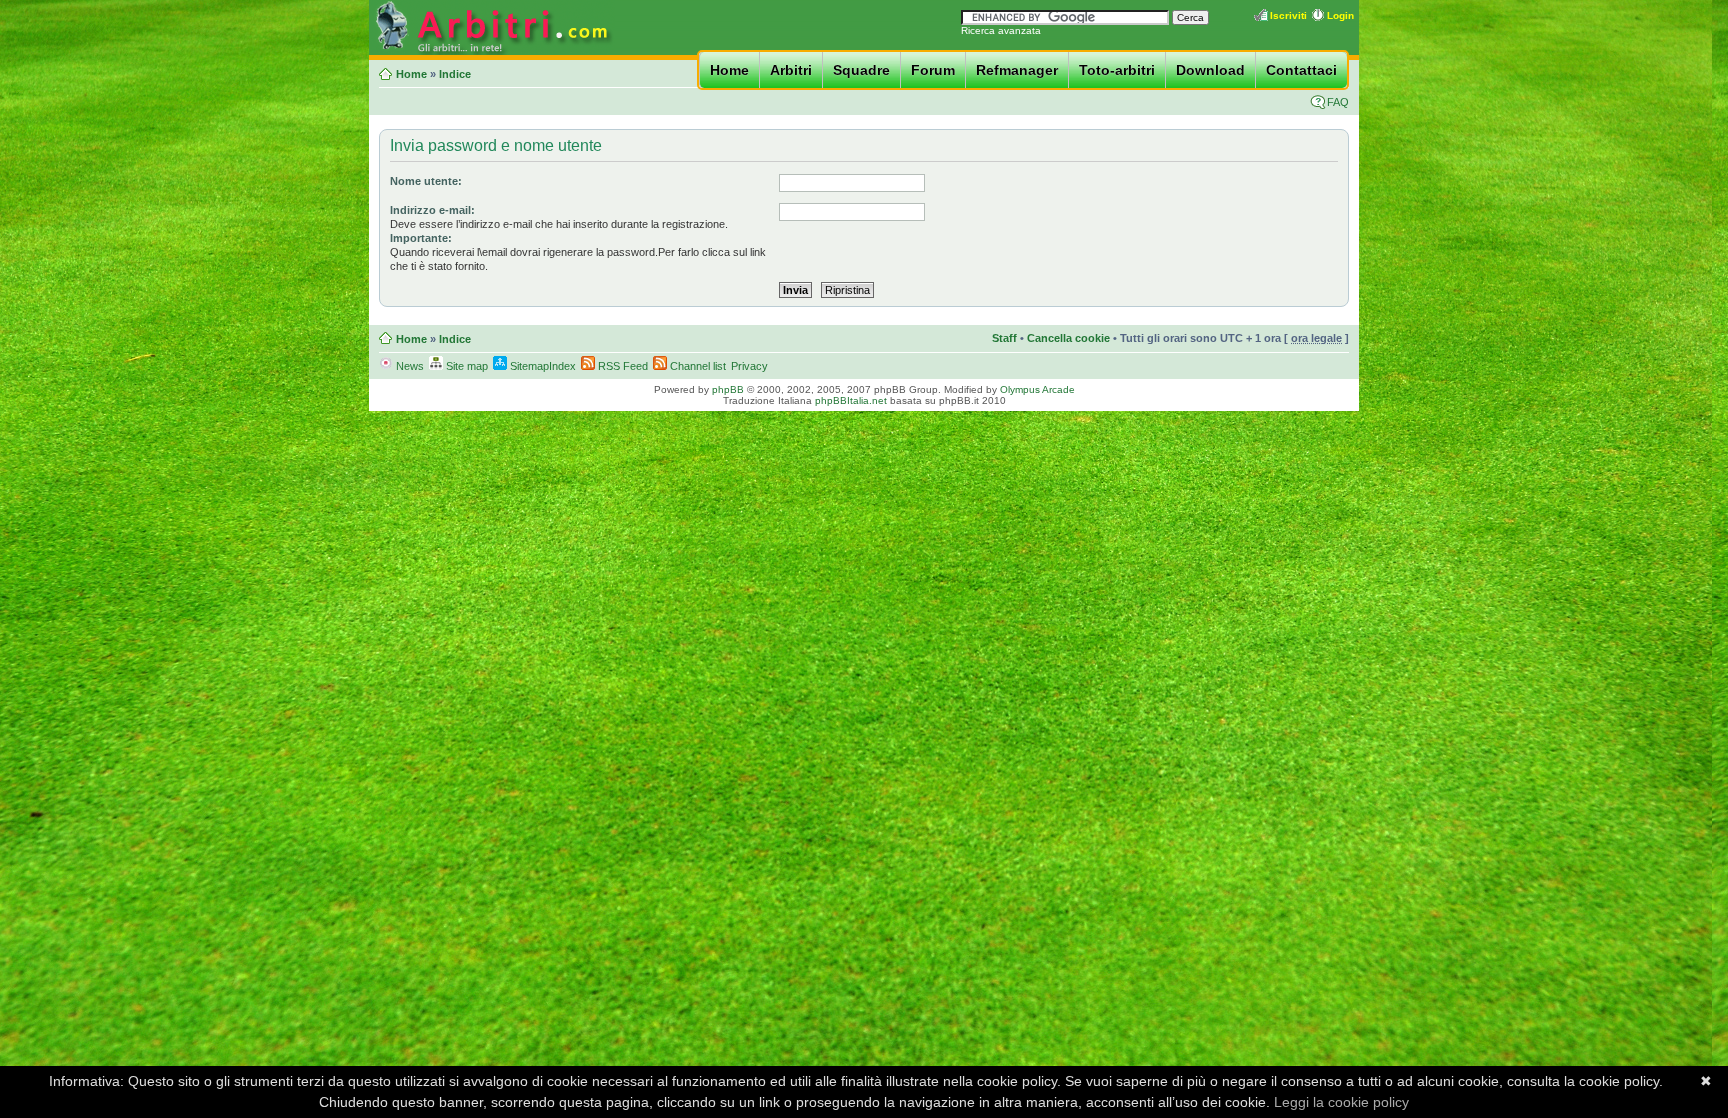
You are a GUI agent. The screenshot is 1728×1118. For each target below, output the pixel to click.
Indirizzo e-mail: (432, 210)
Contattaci (1301, 70)
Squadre (861, 70)
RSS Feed (621, 366)
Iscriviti (1288, 15)
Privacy (749, 366)
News (408, 366)
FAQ (1338, 102)
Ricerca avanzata (1001, 30)
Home (729, 70)
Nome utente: (426, 181)
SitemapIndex (541, 366)
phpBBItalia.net (851, 400)
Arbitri (791, 70)
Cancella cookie (1068, 338)
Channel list (696, 366)
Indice (455, 74)
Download (1210, 70)
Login (1340, 15)
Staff (1004, 338)
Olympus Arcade (1037, 389)
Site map (465, 366)
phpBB (728, 389)
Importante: (421, 238)
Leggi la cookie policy (1341, 1102)
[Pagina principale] (492, 51)
